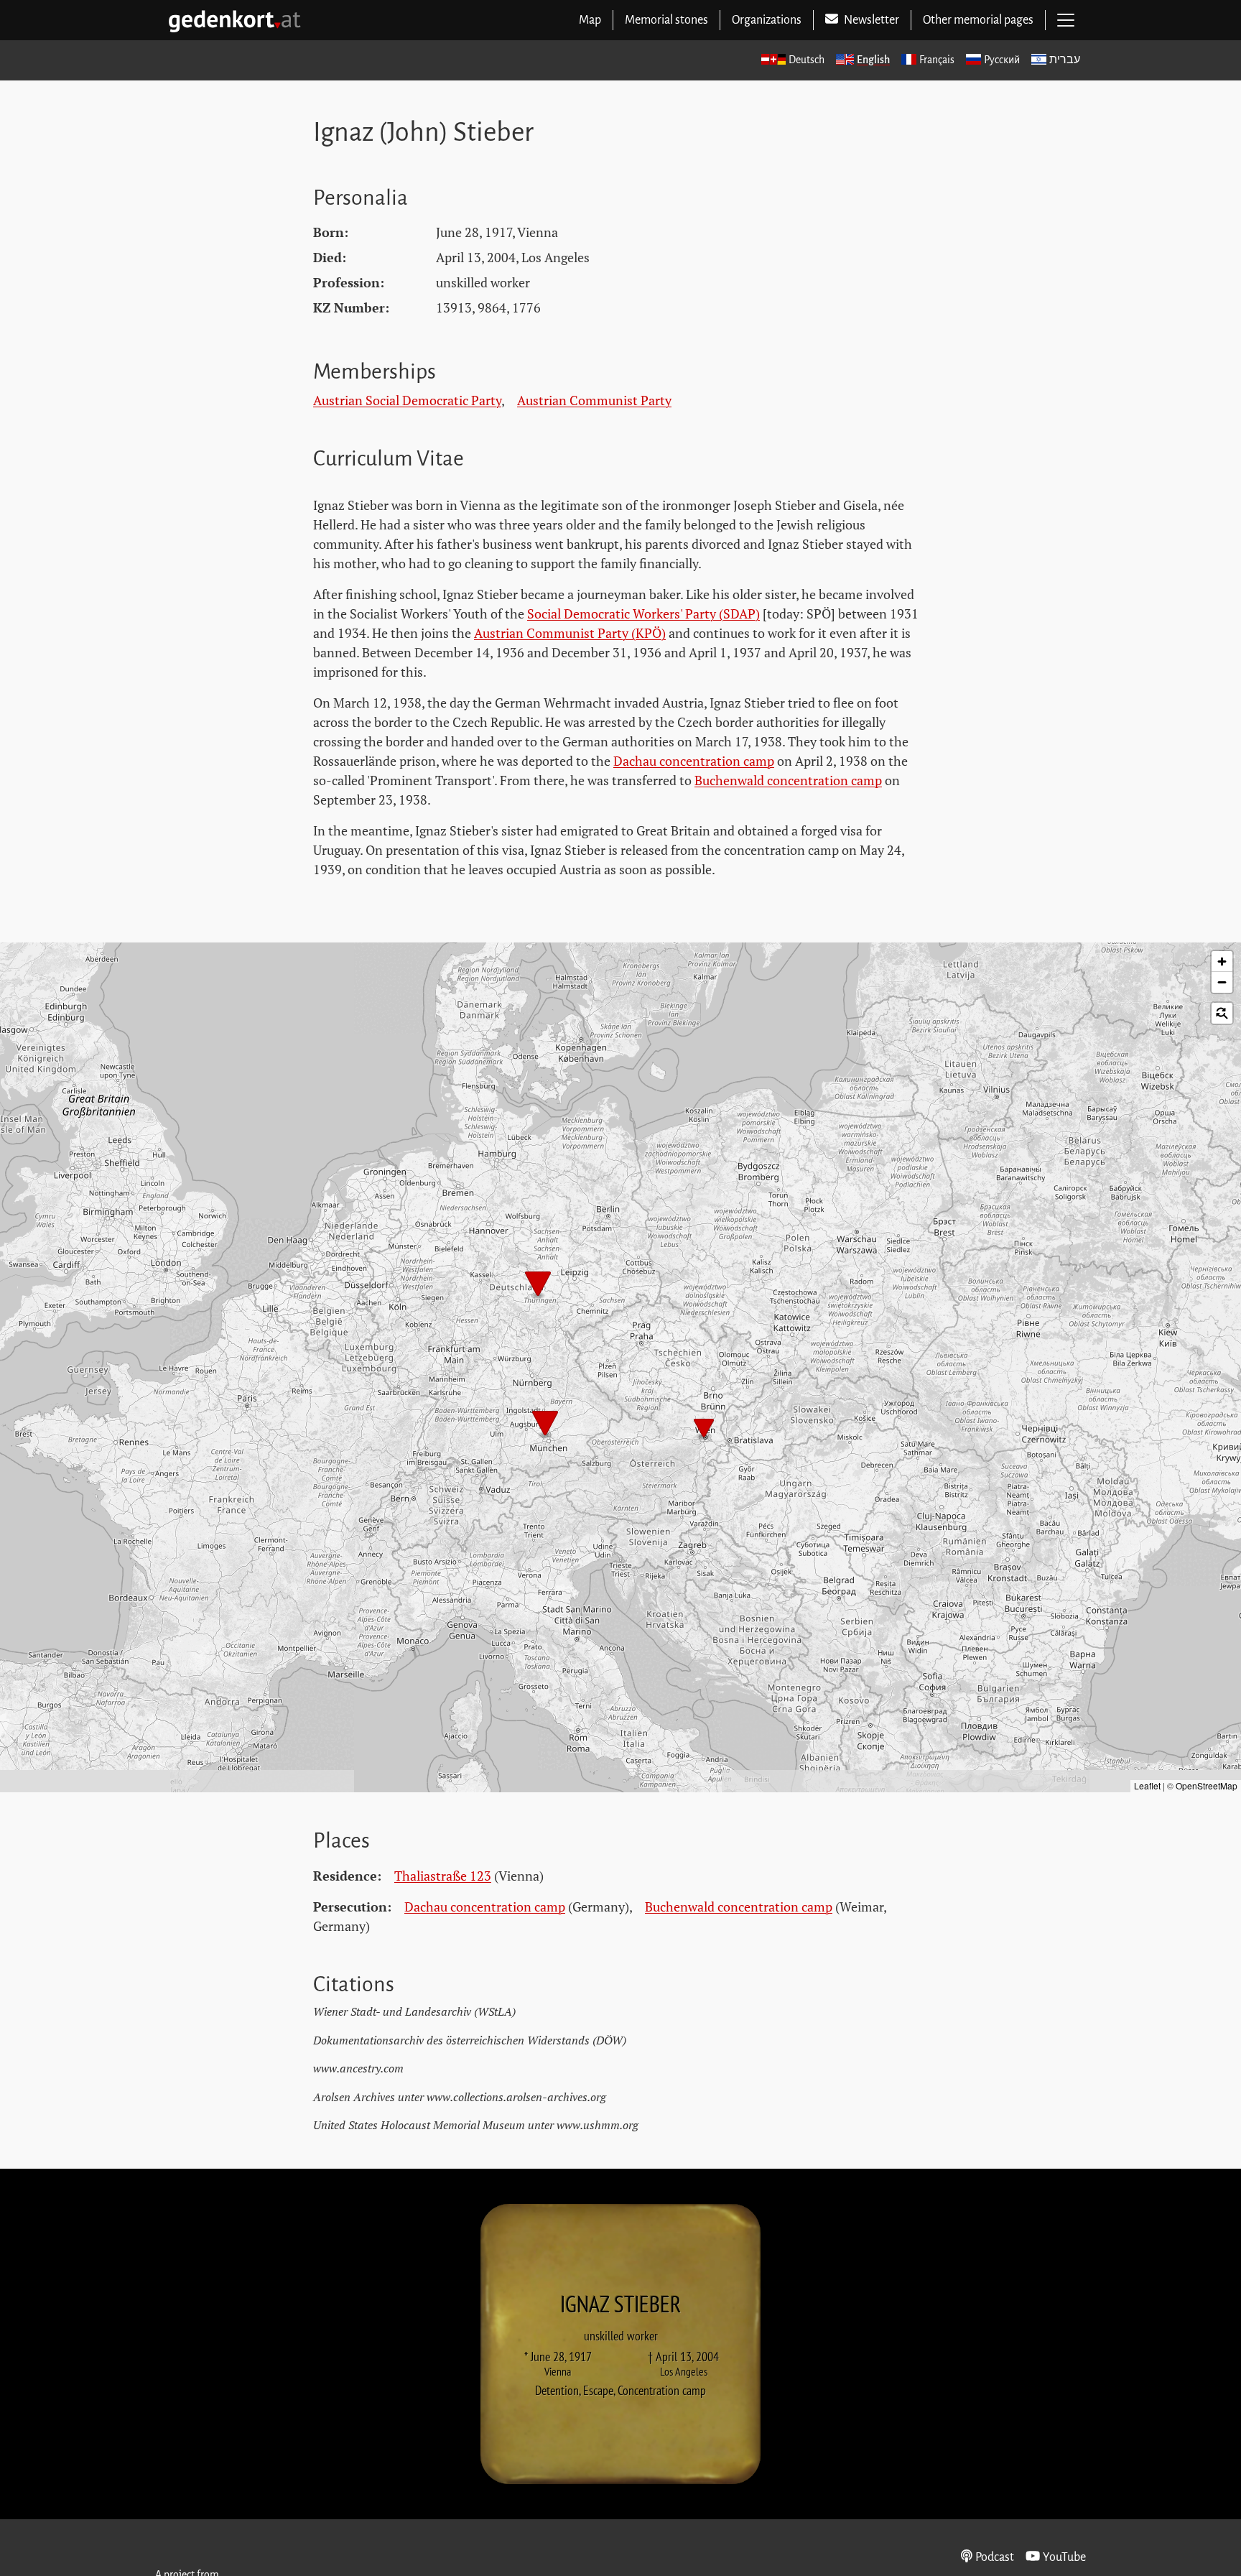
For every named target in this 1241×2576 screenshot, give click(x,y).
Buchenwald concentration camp (788, 780)
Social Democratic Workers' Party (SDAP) (643, 613)
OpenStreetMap (1207, 1785)
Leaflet (1147, 1785)
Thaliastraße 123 (443, 1876)
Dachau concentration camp (694, 761)
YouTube (1064, 2557)
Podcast (995, 2557)
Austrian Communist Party (594, 400)
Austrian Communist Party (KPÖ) (570, 633)
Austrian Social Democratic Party (407, 400)
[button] (538, 1285)
